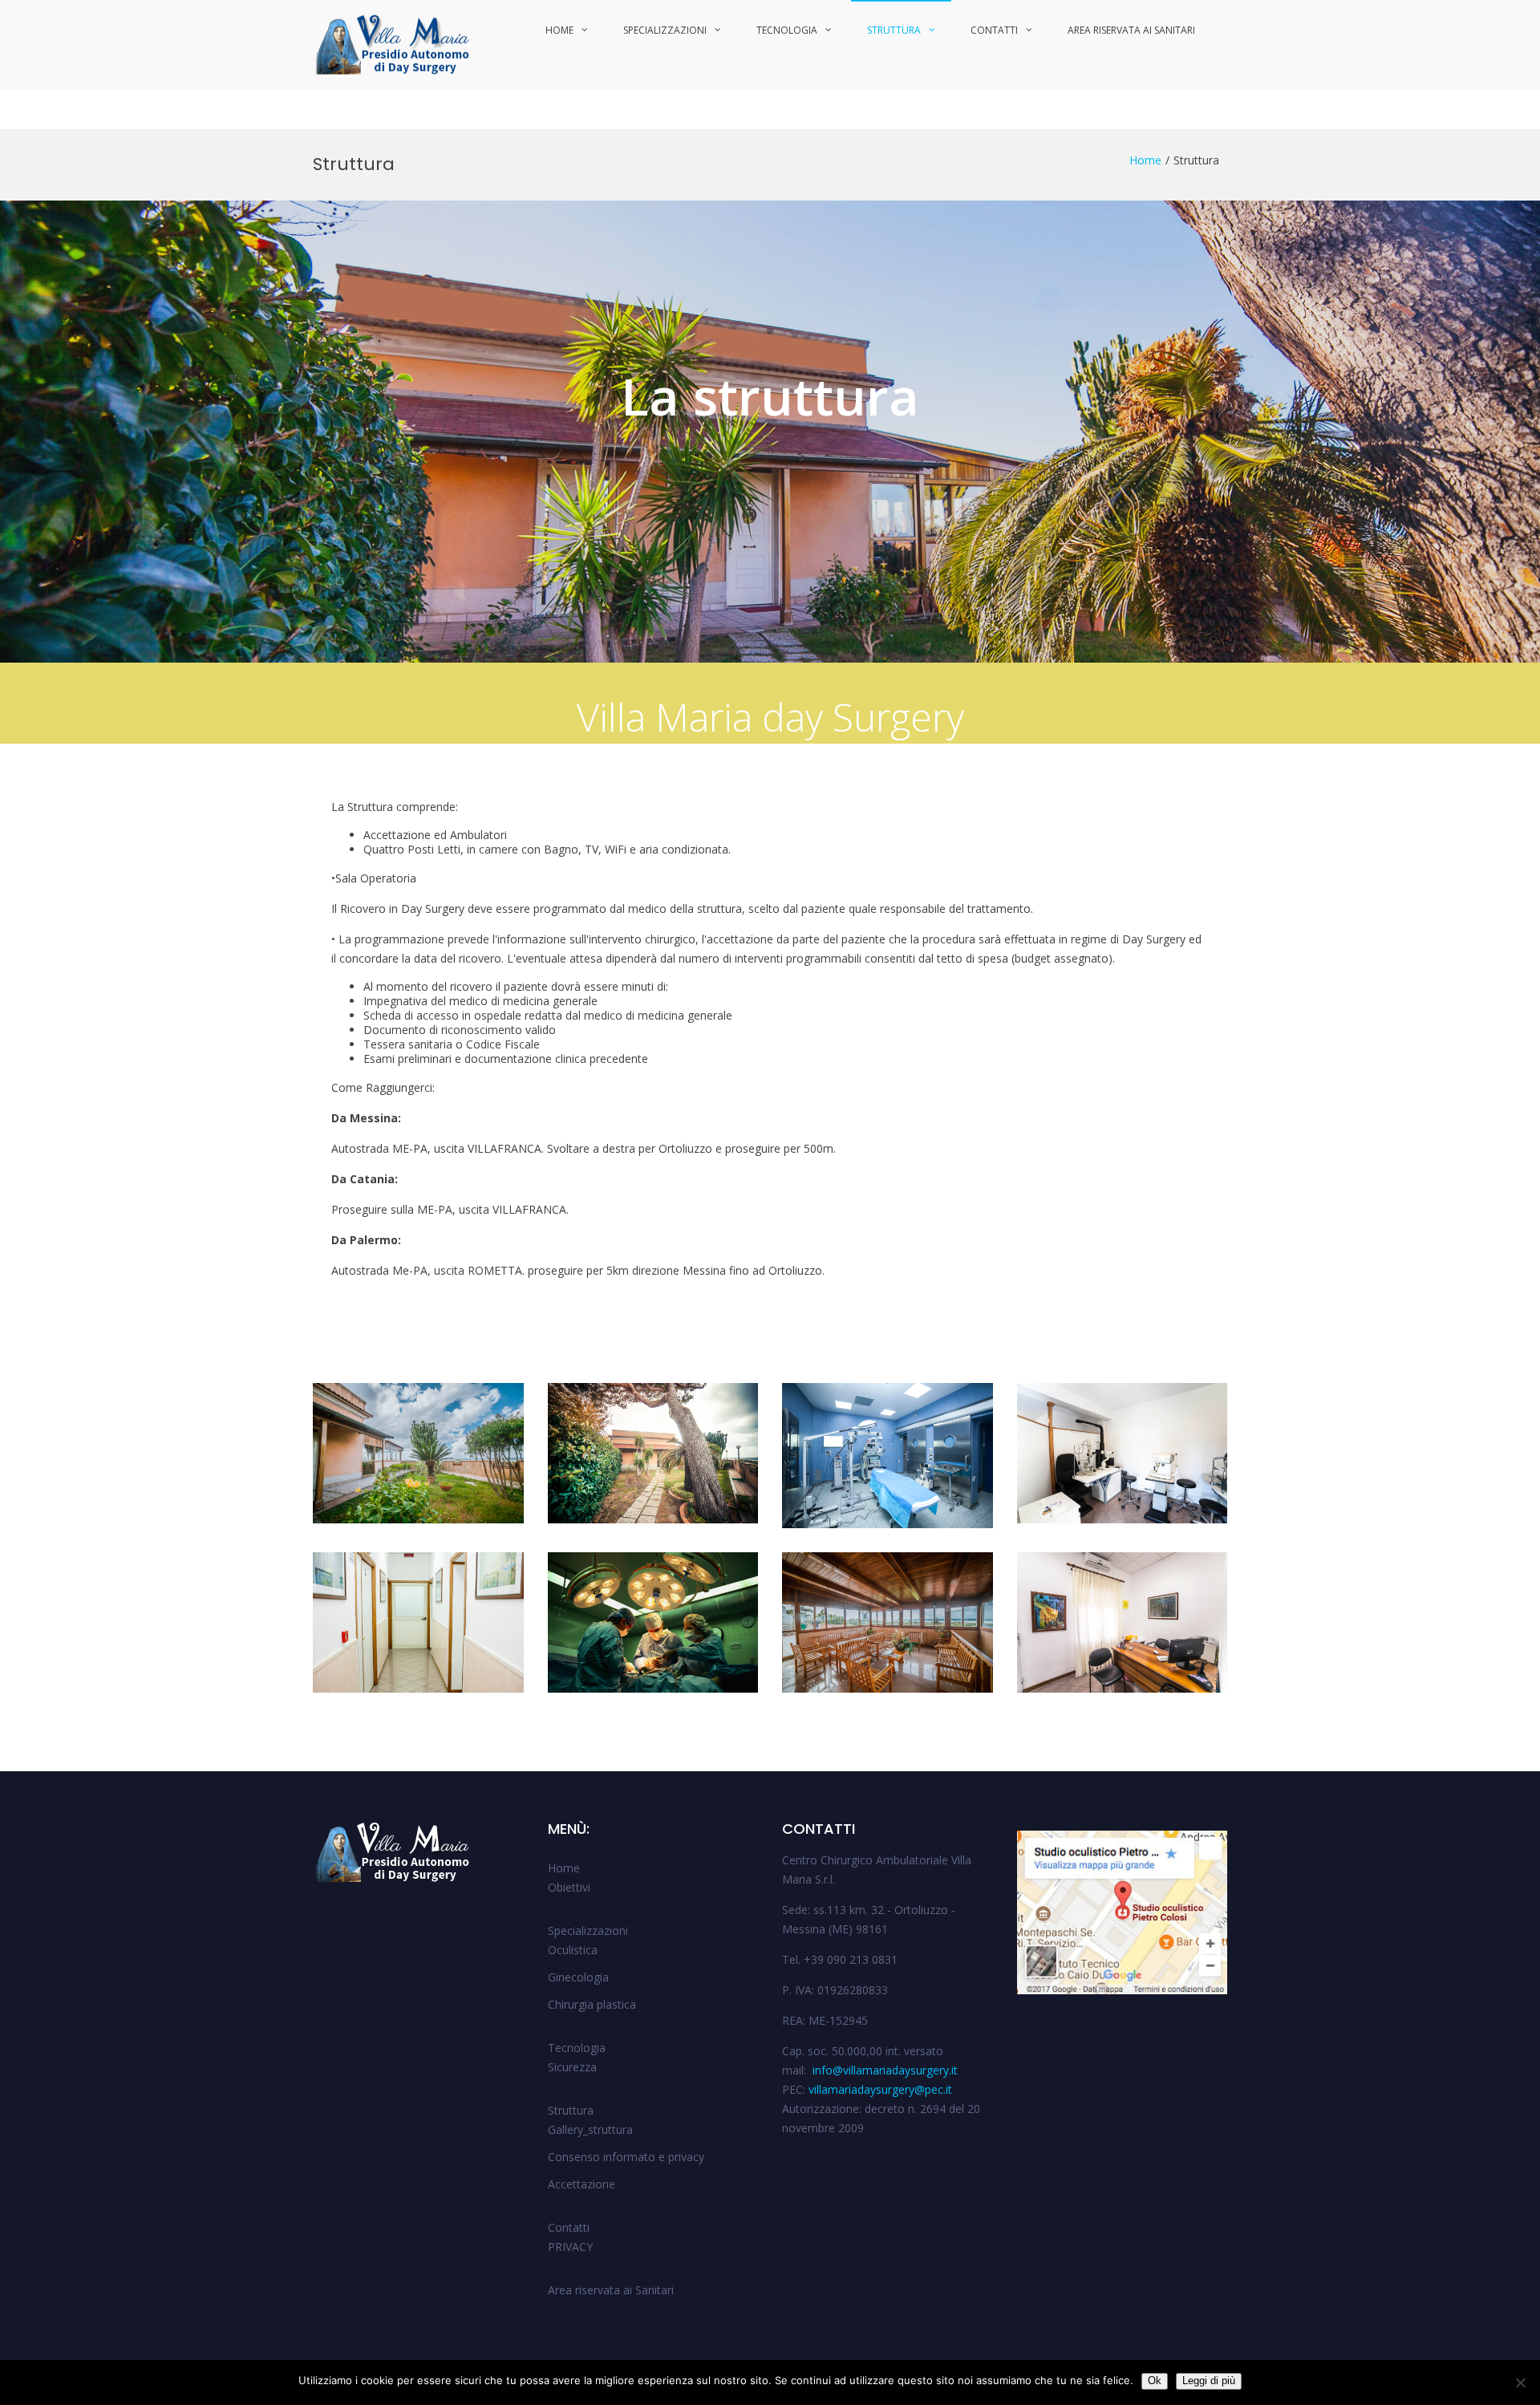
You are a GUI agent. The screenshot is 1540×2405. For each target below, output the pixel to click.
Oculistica (573, 1950)
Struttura (894, 30)
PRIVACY (570, 2247)
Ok (1155, 2381)
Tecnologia (787, 30)
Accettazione (582, 2184)
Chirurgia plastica (592, 2004)
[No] (1520, 2383)
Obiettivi (569, 1887)
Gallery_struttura (590, 2129)
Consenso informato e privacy (626, 2157)
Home (559, 30)
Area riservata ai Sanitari (1131, 30)
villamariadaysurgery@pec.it (880, 2089)
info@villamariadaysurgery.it (883, 2070)
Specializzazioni (665, 30)
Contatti (994, 30)
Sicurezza (572, 2067)
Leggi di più (1209, 2381)
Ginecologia (578, 1977)
